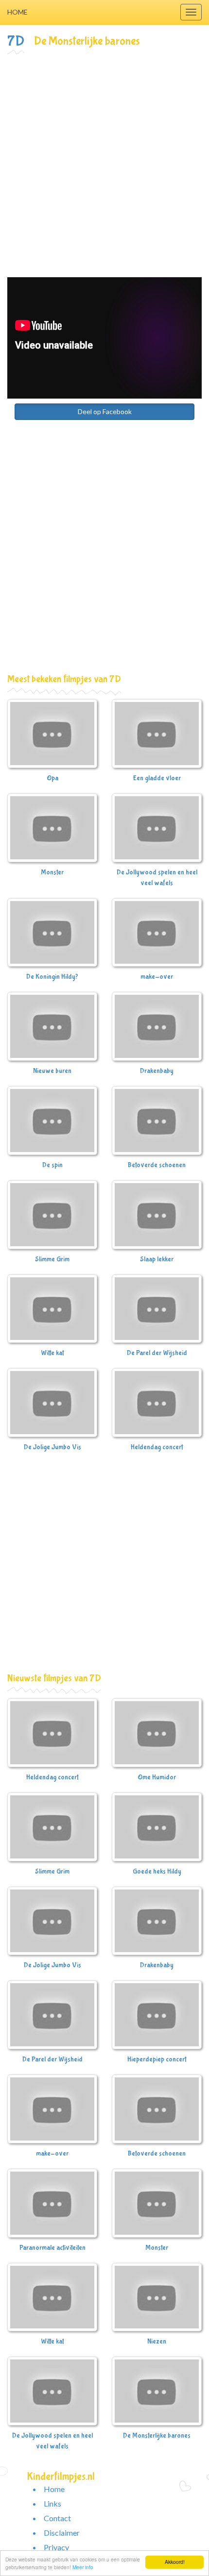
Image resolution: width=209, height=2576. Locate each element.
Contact (57, 2518)
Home (17, 12)
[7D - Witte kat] (52, 1309)
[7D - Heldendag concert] (157, 1403)
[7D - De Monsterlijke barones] (157, 2391)
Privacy (56, 2547)
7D (16, 41)
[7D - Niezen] (157, 2297)
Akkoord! (175, 2562)
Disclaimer (62, 2533)
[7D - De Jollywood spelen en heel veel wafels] (157, 828)
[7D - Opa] (52, 734)
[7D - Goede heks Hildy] (157, 1827)
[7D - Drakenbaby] (157, 1026)
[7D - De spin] (52, 1121)
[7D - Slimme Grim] (52, 1215)
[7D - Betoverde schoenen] (157, 1121)
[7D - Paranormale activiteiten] (52, 2203)
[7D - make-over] (157, 933)
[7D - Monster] (52, 828)
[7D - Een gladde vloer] (157, 734)
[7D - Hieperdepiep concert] (157, 2015)
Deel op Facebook (105, 411)
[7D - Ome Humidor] (157, 1733)
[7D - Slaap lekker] (157, 1215)
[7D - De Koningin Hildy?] (52, 933)
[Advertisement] (104, 166)
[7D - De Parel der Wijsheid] (157, 1309)
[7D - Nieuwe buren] (52, 1026)
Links (52, 2503)
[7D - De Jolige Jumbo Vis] (52, 1403)
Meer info (83, 2567)
